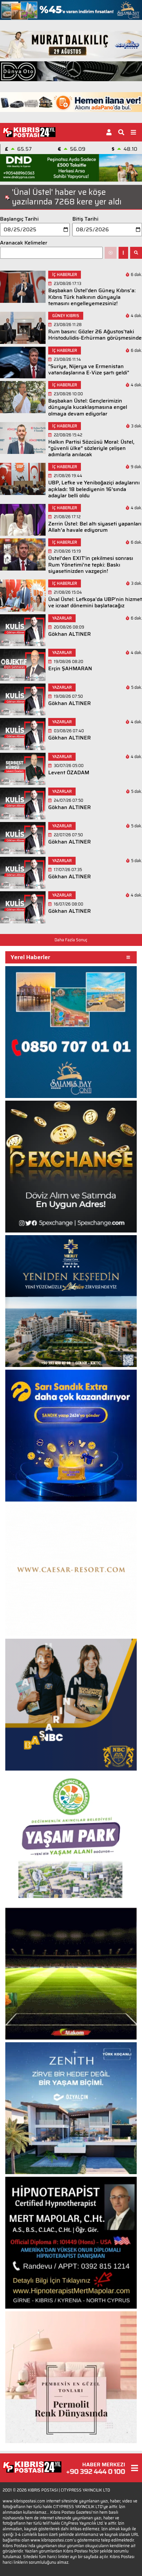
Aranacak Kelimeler (24, 243)
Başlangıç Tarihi (19, 219)
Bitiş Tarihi (85, 219)
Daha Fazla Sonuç (71, 940)
